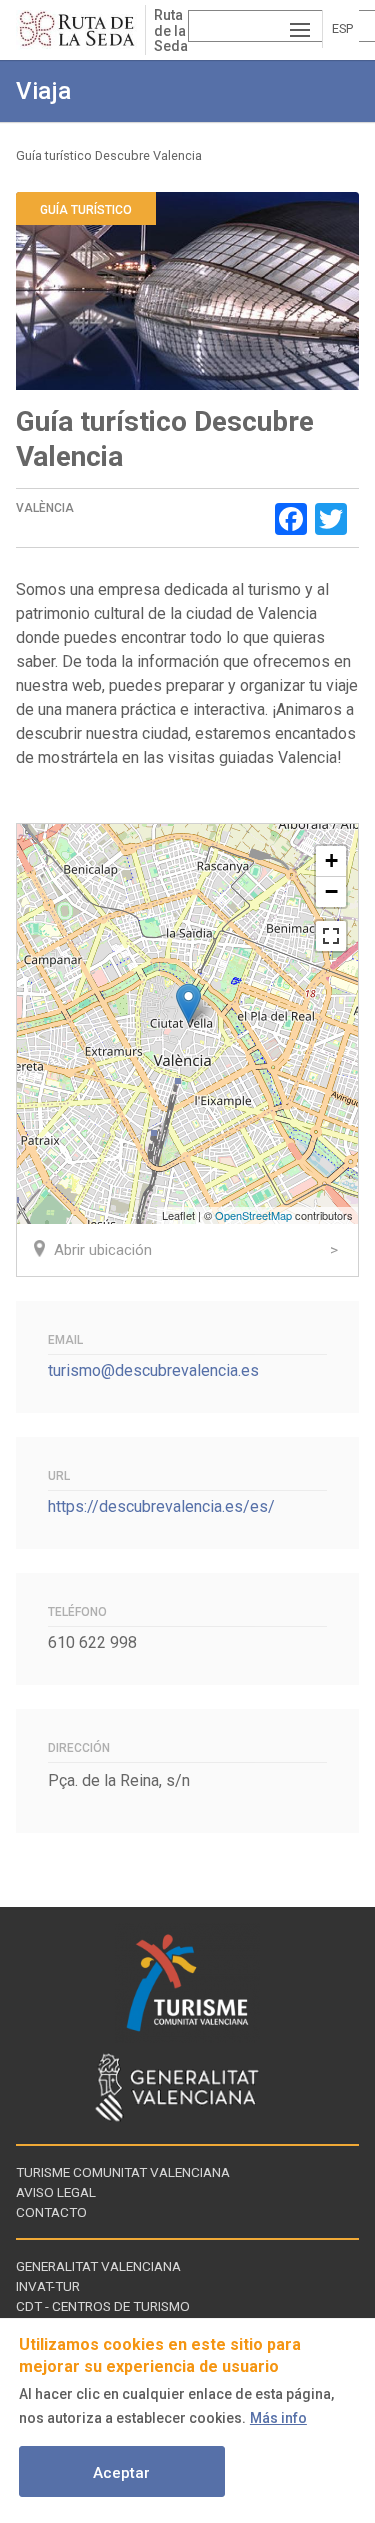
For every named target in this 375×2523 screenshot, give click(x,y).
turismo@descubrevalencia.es (153, 1370)
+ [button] (331, 860)
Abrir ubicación (103, 1250)
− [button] (331, 891)
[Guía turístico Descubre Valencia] (188, 1003)
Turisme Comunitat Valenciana (123, 2172)
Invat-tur (48, 2286)
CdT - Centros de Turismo (103, 2306)
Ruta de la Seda (170, 30)
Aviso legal (56, 2192)
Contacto (51, 2212)
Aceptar (121, 2473)
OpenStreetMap (253, 1215)
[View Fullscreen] (331, 936)
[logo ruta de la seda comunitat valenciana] (80, 30)
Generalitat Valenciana (98, 2266)
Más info (278, 2418)
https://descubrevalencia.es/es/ (161, 1506)
